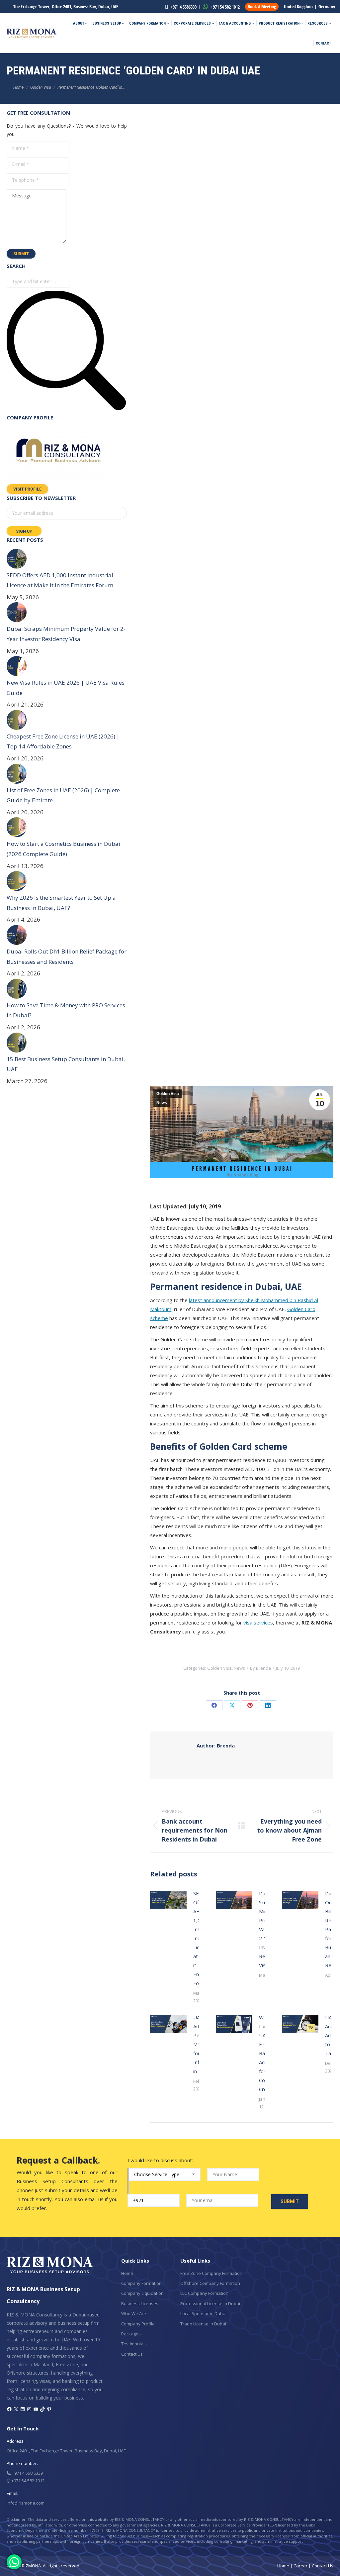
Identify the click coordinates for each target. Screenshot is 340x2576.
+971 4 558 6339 (27, 2473)
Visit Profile (27, 489)
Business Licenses (140, 2303)
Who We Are (134, 2313)
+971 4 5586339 (183, 7)
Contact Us (132, 2354)
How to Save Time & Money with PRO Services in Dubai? (66, 1010)
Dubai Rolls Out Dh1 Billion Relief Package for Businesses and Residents (67, 956)
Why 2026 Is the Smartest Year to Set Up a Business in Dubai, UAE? (61, 903)
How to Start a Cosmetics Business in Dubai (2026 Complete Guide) (63, 849)
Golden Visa (168, 1094)
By (260, 1668)
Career (300, 2566)
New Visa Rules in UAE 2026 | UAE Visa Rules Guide (66, 688)
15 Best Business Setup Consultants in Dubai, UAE (66, 1064)
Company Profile (138, 2324)
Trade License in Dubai (203, 2324)
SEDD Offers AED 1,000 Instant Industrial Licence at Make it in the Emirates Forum (60, 580)
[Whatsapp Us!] (14, 2562)
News (162, 1103)
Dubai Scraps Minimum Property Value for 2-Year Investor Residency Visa (66, 634)
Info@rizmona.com (26, 2503)
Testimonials (134, 2344)
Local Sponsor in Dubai (203, 2313)
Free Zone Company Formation (211, 2273)
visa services (258, 1623)
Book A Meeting (262, 6)
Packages (131, 2334)
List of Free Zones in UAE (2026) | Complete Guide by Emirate (63, 795)
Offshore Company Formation (210, 2283)
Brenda (216, 1745)
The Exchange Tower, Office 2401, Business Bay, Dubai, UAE (66, 6)
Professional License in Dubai (210, 2303)
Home (127, 2273)
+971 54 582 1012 (225, 7)
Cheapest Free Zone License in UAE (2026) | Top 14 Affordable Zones (63, 741)
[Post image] (168, 1900)
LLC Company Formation (204, 2293)
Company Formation (141, 2283)
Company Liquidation (142, 2293)
